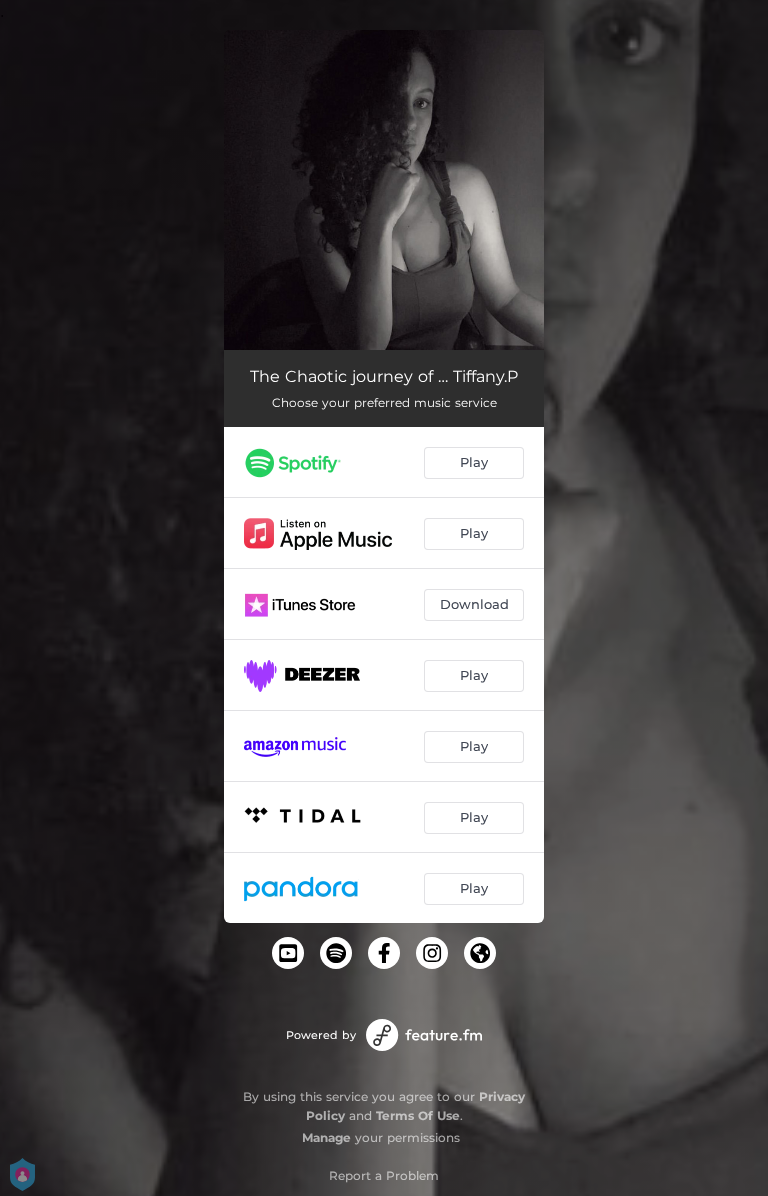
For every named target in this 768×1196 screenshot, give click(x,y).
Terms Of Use (418, 1115)
